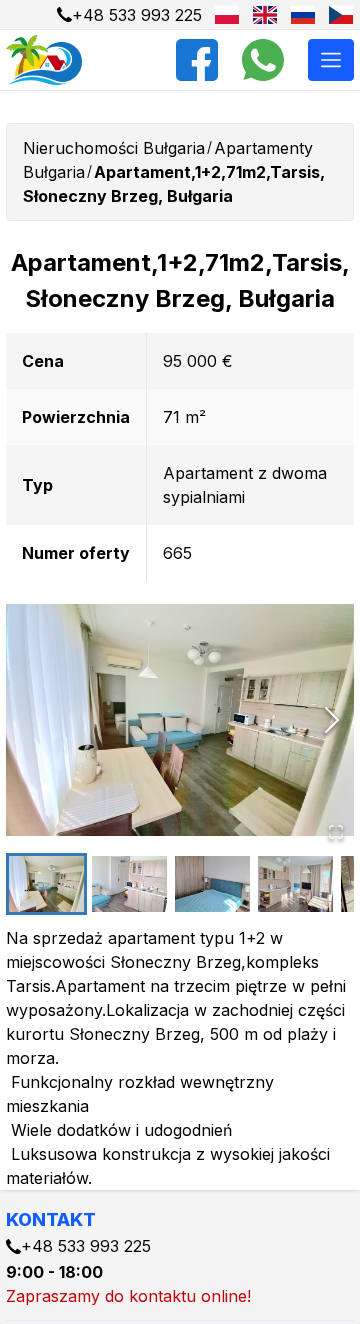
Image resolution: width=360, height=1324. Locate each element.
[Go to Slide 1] (46, 884)
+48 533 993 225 (137, 15)
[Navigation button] (331, 60)
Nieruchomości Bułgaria (114, 148)
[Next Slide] (332, 720)
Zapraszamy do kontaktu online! (128, 1296)
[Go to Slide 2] (129, 884)
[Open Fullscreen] (336, 832)
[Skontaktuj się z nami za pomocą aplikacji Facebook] (197, 60)
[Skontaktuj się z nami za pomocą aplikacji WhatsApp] (263, 60)
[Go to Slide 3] (212, 884)
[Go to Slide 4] (295, 884)
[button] (180, 719)
